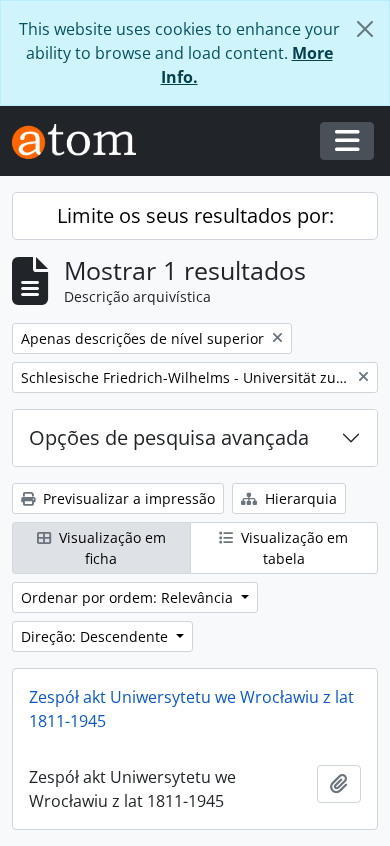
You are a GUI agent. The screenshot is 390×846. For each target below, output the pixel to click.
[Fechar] (365, 29)
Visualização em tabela (292, 548)
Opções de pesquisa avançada (169, 437)
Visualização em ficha (110, 548)
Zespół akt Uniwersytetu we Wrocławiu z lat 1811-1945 (191, 709)
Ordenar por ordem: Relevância (129, 597)
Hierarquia (299, 498)
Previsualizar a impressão (127, 498)
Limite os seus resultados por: (195, 215)
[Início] (82, 141)
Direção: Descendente (96, 636)
